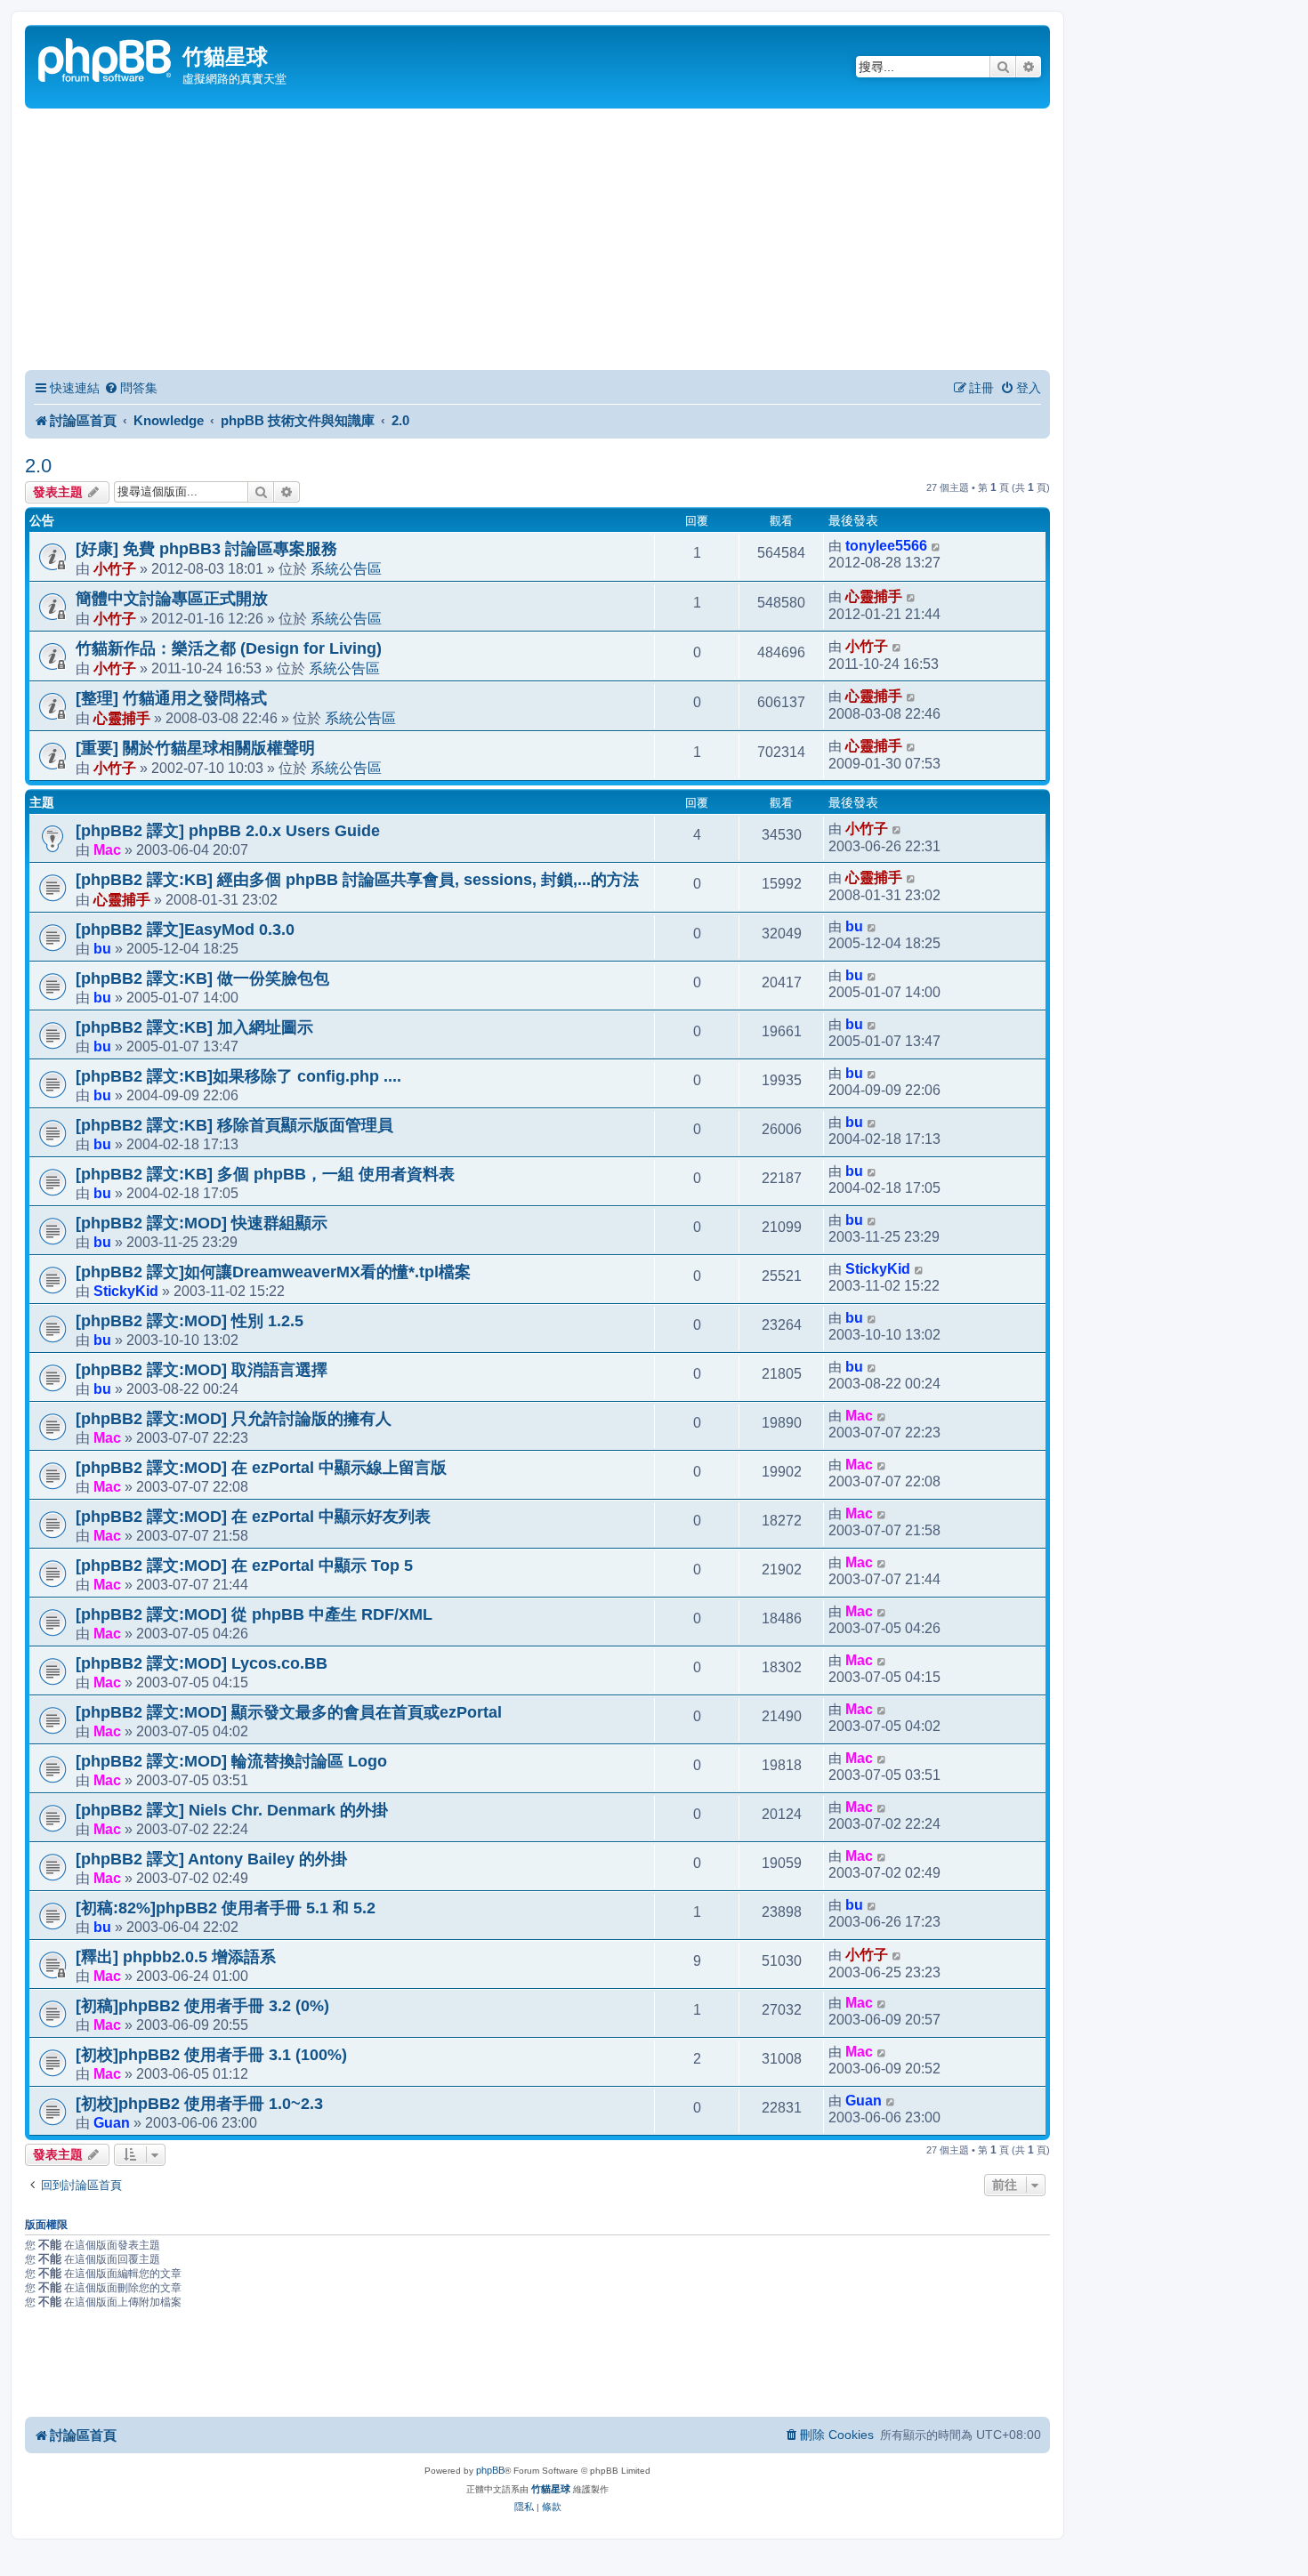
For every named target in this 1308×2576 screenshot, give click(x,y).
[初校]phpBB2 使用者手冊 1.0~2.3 (199, 2104)
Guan (112, 2122)
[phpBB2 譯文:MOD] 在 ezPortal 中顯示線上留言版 (261, 1468)
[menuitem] (131, 388)
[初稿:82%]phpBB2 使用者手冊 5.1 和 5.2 (226, 1908)
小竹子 (115, 568)
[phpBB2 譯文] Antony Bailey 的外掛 (211, 1859)
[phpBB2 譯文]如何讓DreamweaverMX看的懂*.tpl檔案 (273, 1272)
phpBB (490, 2470)
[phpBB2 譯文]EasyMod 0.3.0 (185, 930)
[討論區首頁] (106, 58)
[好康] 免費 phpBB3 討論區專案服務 (206, 549)
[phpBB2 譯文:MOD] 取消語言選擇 (202, 1370)
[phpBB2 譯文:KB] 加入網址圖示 (194, 1027)
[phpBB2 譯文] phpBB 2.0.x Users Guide (228, 831)
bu (102, 948)
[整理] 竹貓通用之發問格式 (171, 698)
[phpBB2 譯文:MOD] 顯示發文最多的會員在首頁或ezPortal (289, 1712)
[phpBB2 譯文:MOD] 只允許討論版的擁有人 (234, 1419)
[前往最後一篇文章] (937, 546)
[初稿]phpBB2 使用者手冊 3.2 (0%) (202, 2006)
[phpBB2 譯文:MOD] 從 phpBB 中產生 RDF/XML (254, 1614)
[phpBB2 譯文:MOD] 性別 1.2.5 (190, 1321)
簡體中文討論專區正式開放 (172, 599)
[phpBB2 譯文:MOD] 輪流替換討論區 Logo (231, 1761)
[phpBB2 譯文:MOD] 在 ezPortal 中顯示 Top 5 (244, 1566)
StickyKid (126, 1291)
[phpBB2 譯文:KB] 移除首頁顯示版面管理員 (234, 1125)
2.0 (38, 466)
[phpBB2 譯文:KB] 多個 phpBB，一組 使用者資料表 (265, 1174)
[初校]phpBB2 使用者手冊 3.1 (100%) (211, 2055)
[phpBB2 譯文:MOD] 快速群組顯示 (202, 1223)
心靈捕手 (874, 596)
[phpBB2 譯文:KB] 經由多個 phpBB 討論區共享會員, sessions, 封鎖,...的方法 (357, 880)
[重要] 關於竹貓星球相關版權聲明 (195, 748)
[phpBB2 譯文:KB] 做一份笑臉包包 (202, 978)
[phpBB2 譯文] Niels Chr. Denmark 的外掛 (232, 1810)
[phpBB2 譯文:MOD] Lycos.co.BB (202, 1663)
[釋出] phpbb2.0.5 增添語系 (176, 1957)
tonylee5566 (886, 546)
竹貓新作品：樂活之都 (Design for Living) (229, 648)
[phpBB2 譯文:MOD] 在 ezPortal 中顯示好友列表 (253, 1517)
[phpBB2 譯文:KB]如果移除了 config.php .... (238, 1076)
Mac (107, 849)
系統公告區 (346, 568)
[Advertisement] (537, 242)
